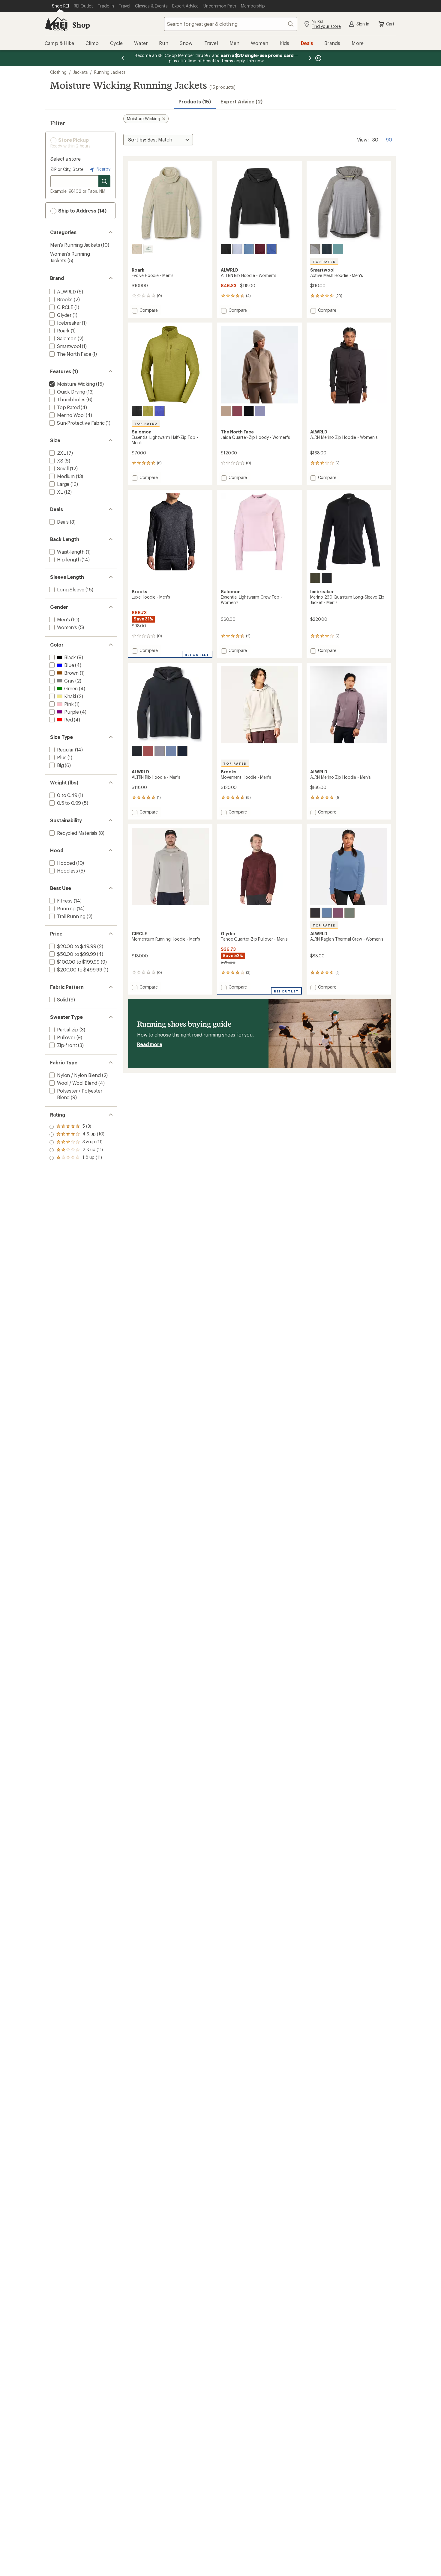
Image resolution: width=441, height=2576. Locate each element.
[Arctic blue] (237, 249)
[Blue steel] (249, 249)
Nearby (103, 169)
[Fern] (349, 913)
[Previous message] (123, 58)
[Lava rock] (315, 913)
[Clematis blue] (160, 411)
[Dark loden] (315, 578)
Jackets (81, 72)
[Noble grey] (160, 751)
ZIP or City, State (67, 169)
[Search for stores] (104, 181)
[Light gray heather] (315, 249)
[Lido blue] (271, 249)
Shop (81, 25)
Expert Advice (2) (241, 101)
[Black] (148, 249)
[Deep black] (137, 411)
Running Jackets (110, 72)
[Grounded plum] (260, 411)
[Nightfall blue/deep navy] (327, 249)
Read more (150, 1044)
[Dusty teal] (338, 249)
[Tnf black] (249, 411)
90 (389, 139)
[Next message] (310, 58)
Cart (390, 24)
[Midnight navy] (182, 751)
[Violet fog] (338, 913)
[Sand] (137, 249)
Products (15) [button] (195, 101)
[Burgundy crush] (237, 411)
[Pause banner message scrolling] (318, 58)
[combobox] (231, 24)
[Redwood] (148, 751)
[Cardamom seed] (148, 411)
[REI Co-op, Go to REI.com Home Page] (56, 24)
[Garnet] (226, 411)
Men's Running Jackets (75, 245)
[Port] (260, 249)
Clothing (58, 72)
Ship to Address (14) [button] (82, 211)
